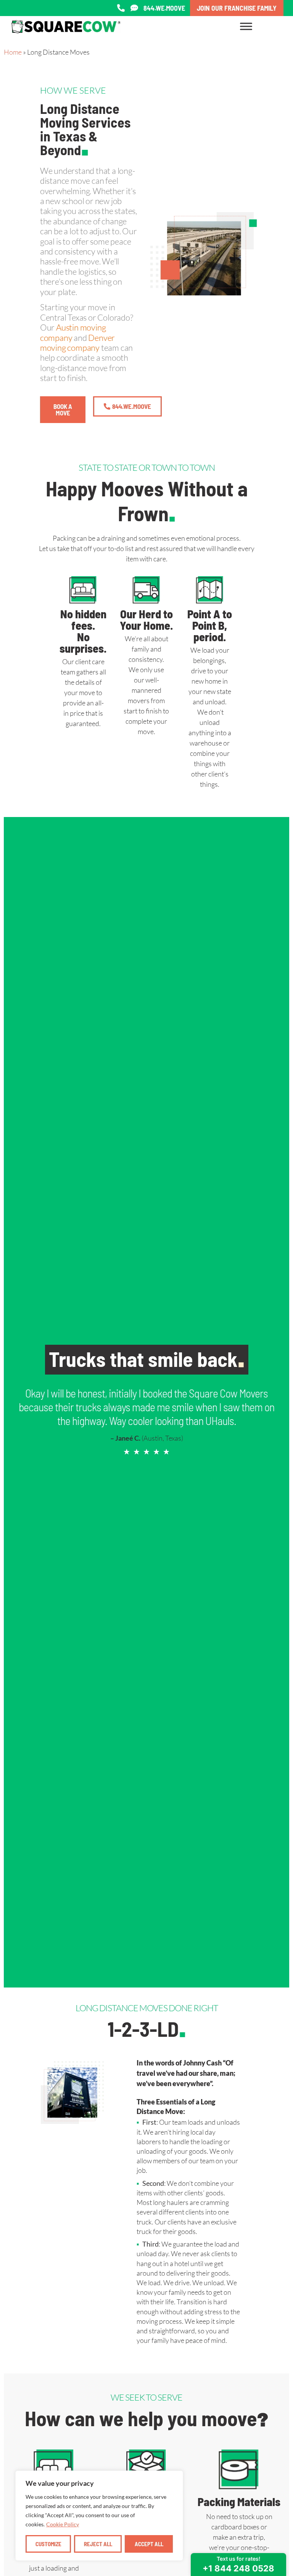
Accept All (149, 2544)
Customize (48, 2544)
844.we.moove (164, 8)
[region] (99, 2516)
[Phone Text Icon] (134, 8)
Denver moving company (77, 343)
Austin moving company (73, 332)
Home (13, 52)
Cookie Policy (63, 2524)
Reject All (98, 2544)
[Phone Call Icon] (121, 8)
